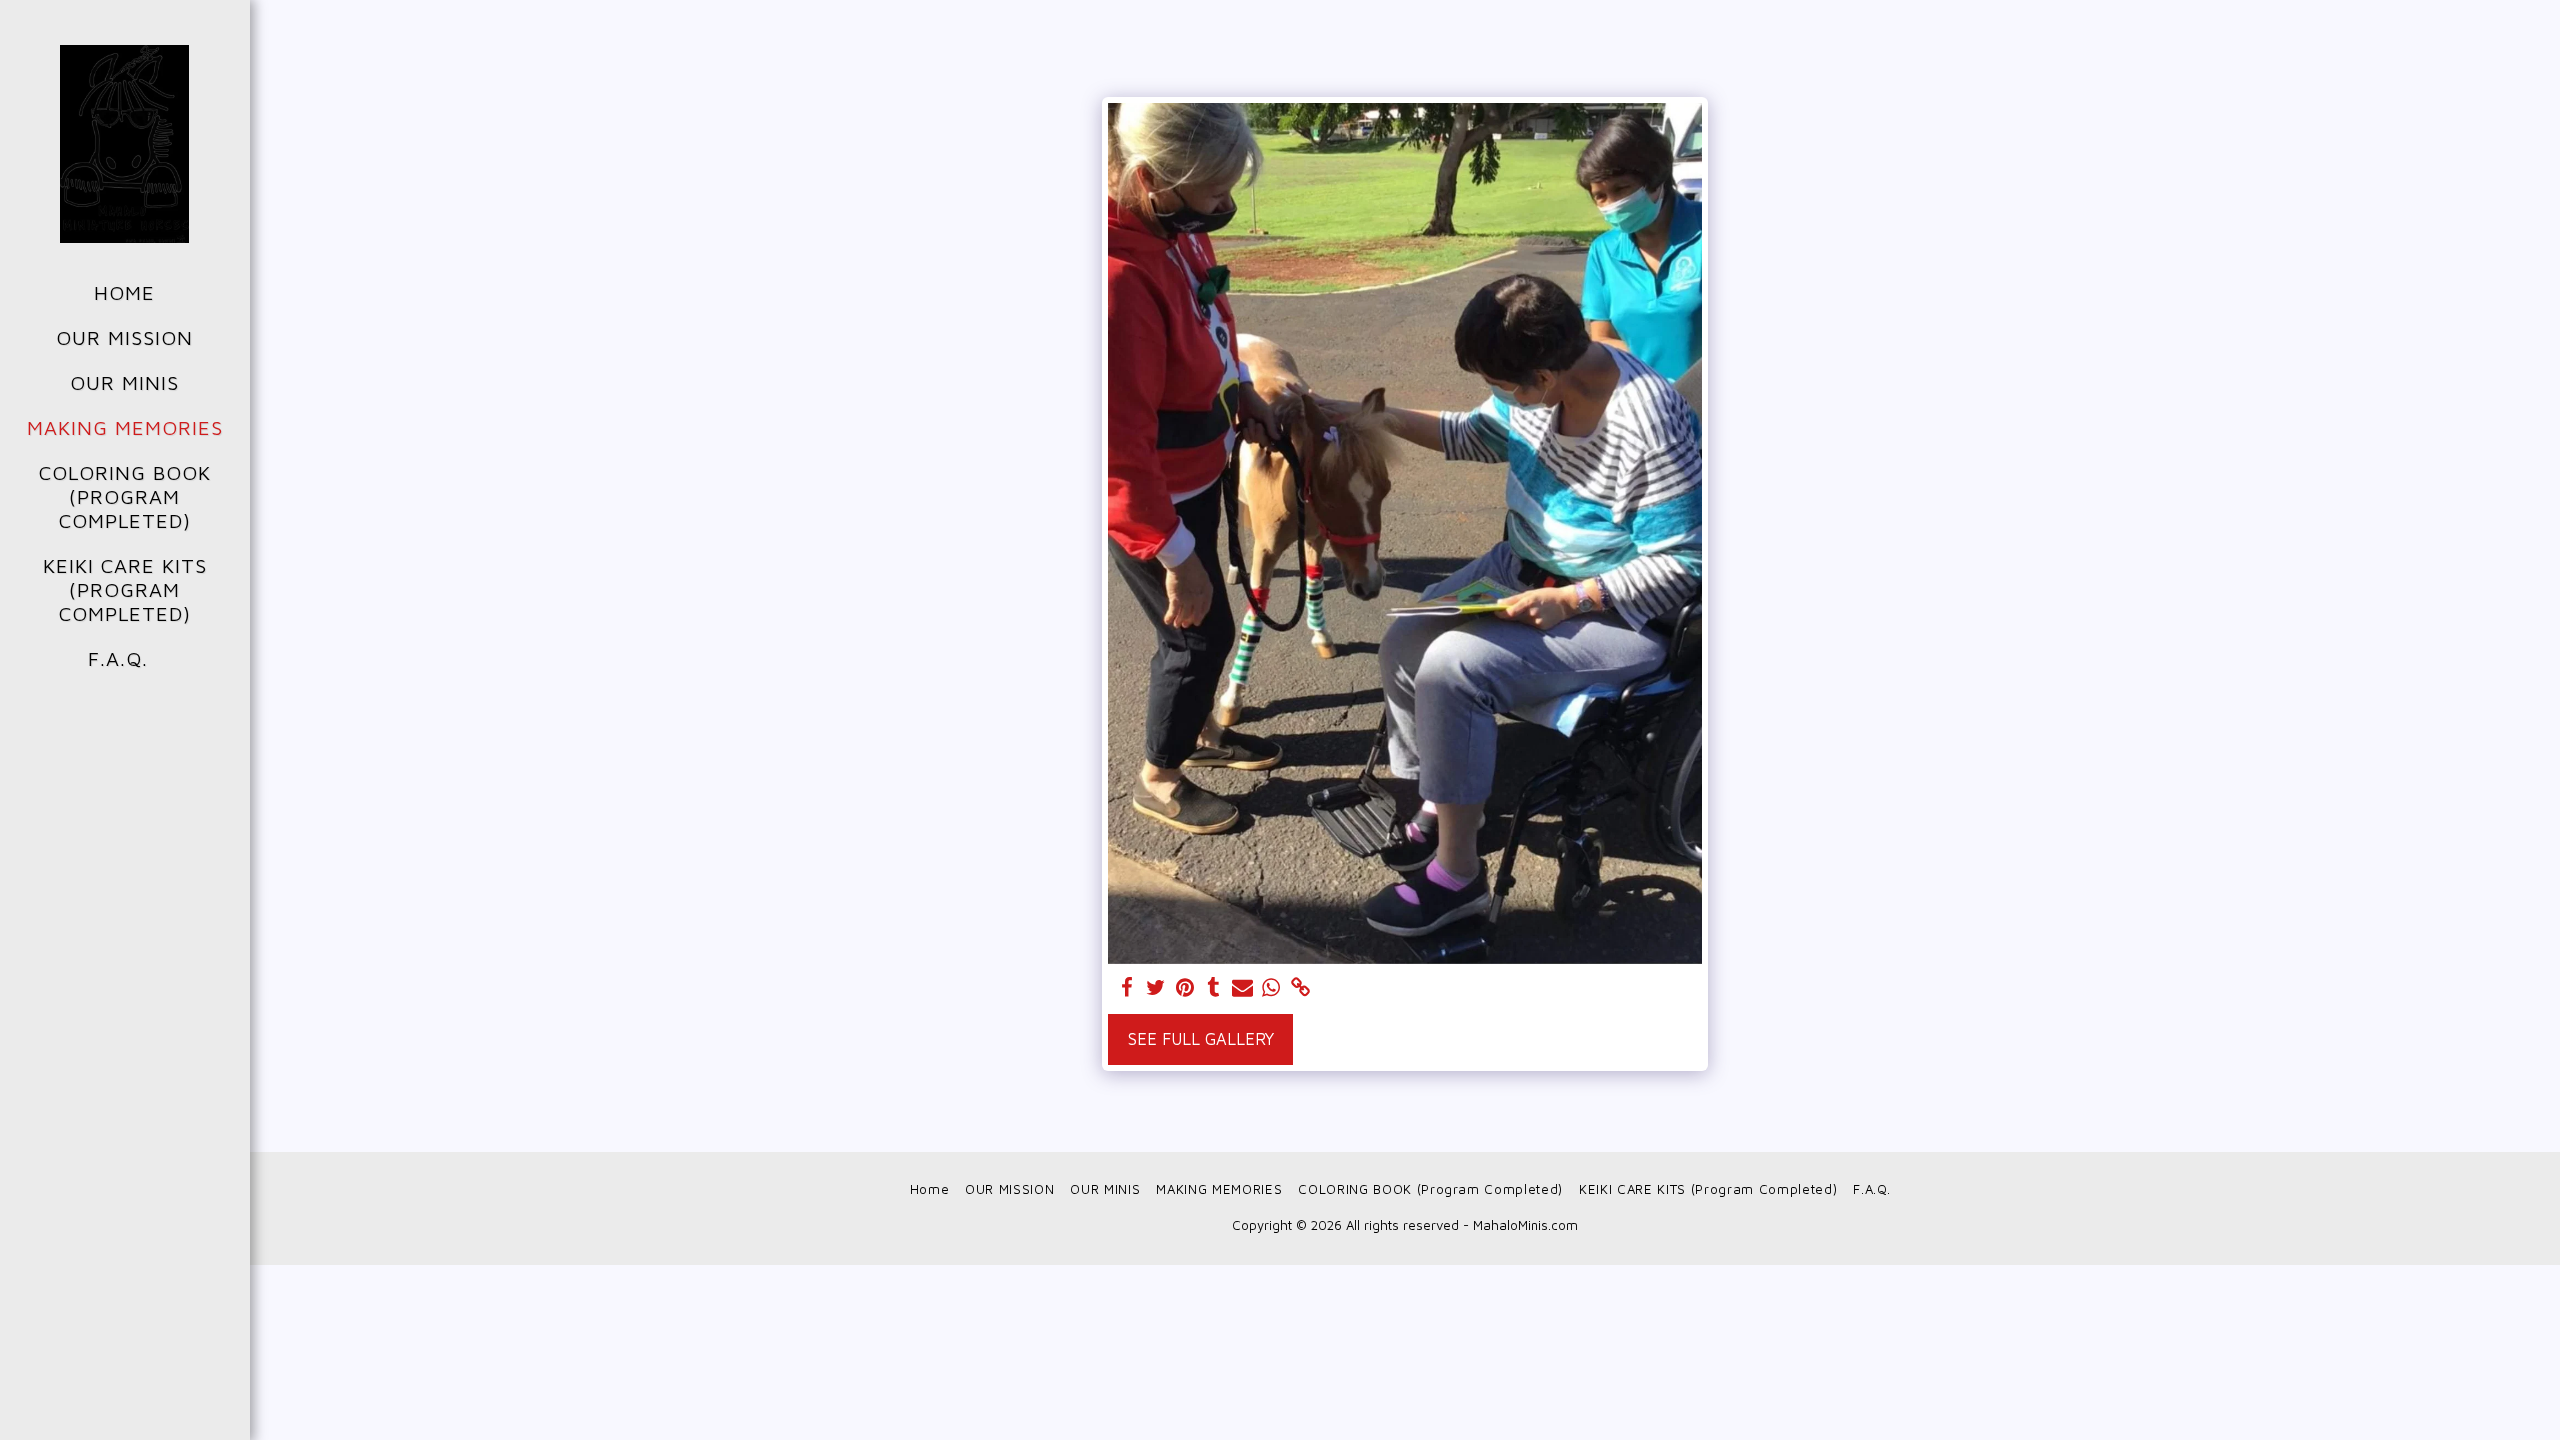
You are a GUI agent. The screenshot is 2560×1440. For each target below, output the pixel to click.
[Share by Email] (1242, 988)
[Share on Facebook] (1127, 988)
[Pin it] (1184, 988)
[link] (1300, 988)
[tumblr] (1213, 988)
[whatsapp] (1271, 988)
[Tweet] (1156, 988)
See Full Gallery (1201, 1038)
